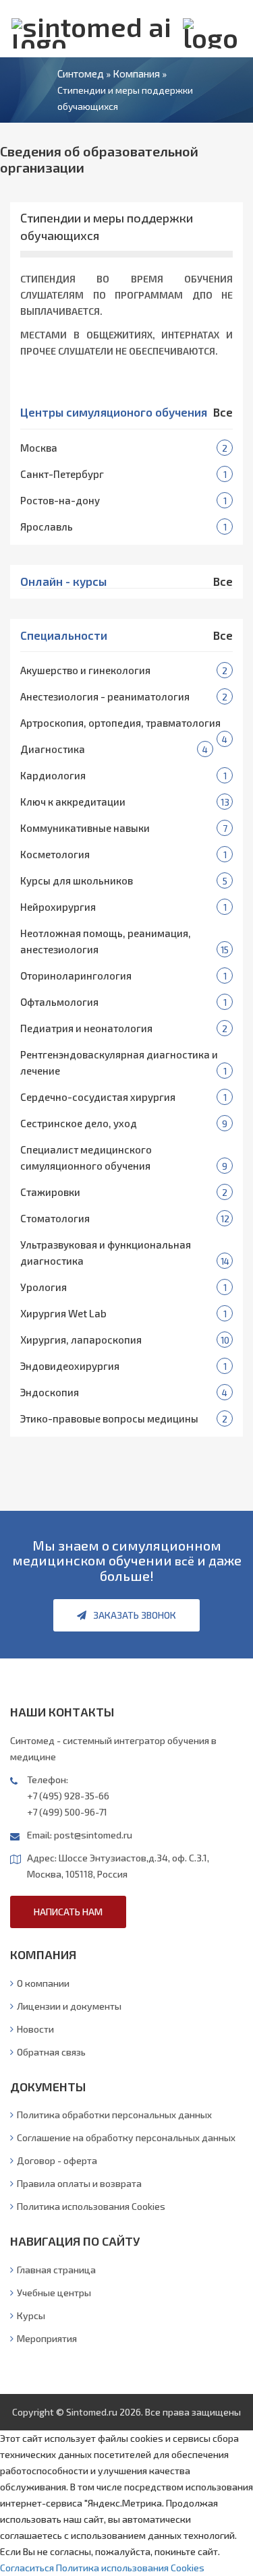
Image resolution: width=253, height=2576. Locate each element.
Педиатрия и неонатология (86, 1028)
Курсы (31, 2315)
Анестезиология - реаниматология (105, 696)
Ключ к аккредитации (73, 802)
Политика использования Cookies (91, 2206)
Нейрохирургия (58, 907)
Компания (136, 73)
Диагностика (53, 749)
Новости (35, 2029)
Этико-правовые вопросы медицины (109, 1418)
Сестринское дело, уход (79, 1123)
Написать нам (68, 1912)
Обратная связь (51, 2052)
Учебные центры (54, 2293)
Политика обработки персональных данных (114, 2115)
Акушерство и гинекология (85, 670)
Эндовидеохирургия (70, 1366)
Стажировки (50, 1192)
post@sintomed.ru (93, 1835)
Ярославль (47, 527)
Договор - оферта (57, 2160)
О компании (43, 1983)
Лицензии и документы (69, 2006)
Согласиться (27, 2568)
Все (223, 412)
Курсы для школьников (77, 880)
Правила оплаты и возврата (79, 2183)
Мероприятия (47, 2338)
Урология (44, 1287)
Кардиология (53, 775)
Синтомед (81, 73)
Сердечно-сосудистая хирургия (98, 1097)
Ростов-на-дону (60, 500)
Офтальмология (59, 1002)
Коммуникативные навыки (85, 828)
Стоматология (55, 1218)
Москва (39, 448)
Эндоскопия (50, 1392)
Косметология (55, 854)
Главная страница (56, 2270)
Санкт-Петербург (62, 474)
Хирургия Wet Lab (63, 1313)
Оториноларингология (76, 976)
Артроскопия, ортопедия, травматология (120, 723)
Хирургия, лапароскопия (81, 1340)
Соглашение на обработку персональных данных (126, 2137)
